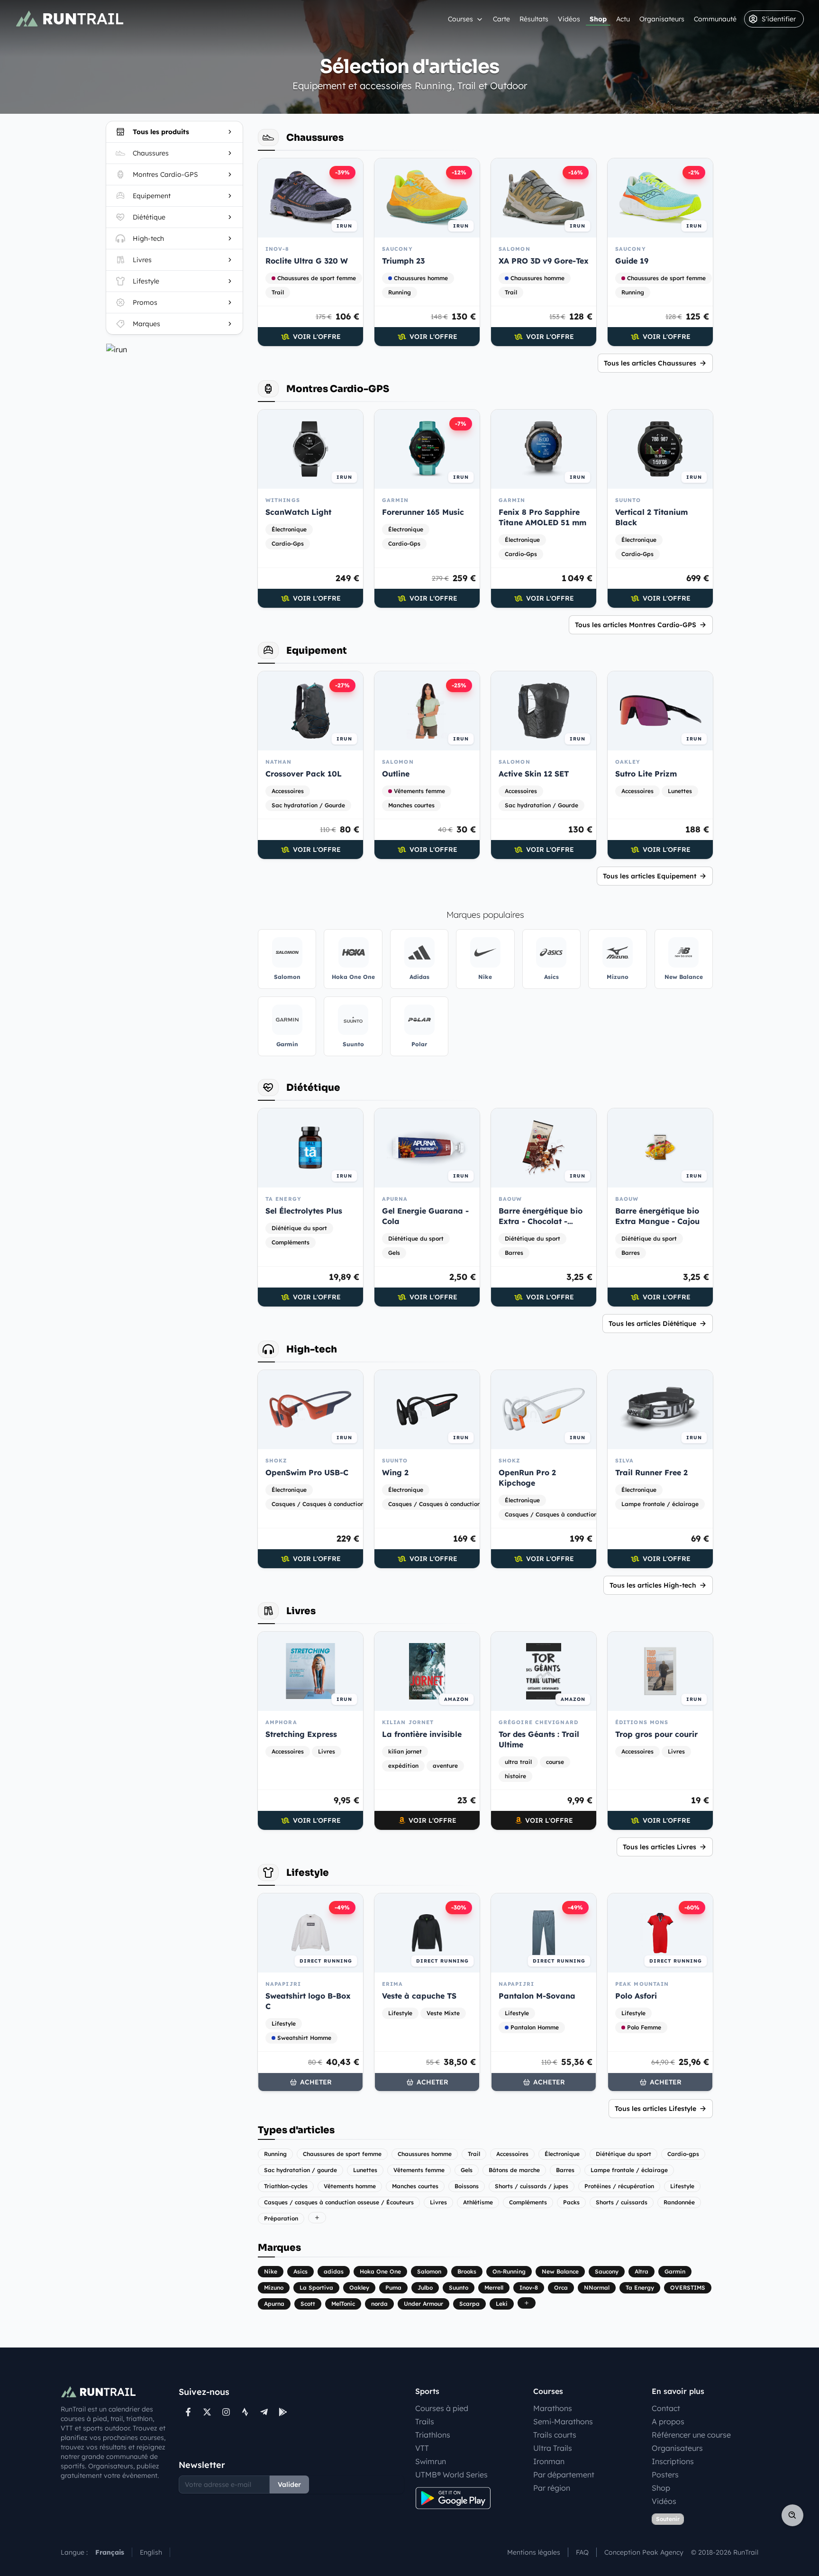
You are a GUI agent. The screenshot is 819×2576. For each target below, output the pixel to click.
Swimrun (431, 2461)
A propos (668, 2421)
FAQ (582, 2552)
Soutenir (668, 2519)
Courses (460, 19)
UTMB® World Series (451, 2475)
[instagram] (226, 2412)
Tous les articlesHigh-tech (653, 1585)
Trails (425, 2421)
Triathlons (433, 2435)
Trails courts (555, 2435)
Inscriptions (673, 2461)
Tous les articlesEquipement (650, 876)
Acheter (316, 2082)
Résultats (534, 19)
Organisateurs (662, 19)
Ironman (549, 2461)
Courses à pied (442, 2408)
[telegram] (264, 2412)
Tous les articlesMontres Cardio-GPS (636, 625)
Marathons (553, 2408)
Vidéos (569, 19)
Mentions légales (534, 2552)
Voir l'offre (317, 337)
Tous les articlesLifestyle (655, 2109)
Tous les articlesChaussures (650, 363)
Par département (564, 2475)
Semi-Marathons (563, 2421)
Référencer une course (691, 2435)
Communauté (715, 19)
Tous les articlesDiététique (652, 1324)
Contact (666, 2408)
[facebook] (188, 2412)
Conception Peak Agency (644, 2552)
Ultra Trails (553, 2448)
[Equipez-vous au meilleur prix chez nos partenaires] (174, 349)
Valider (289, 2485)
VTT (422, 2448)
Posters (665, 2475)
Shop (598, 19)
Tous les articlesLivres (660, 1847)
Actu (623, 19)
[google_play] (283, 2412)
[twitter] (207, 2412)
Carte (501, 19)
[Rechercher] (792, 2515)
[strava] (245, 2412)
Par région (552, 2488)
